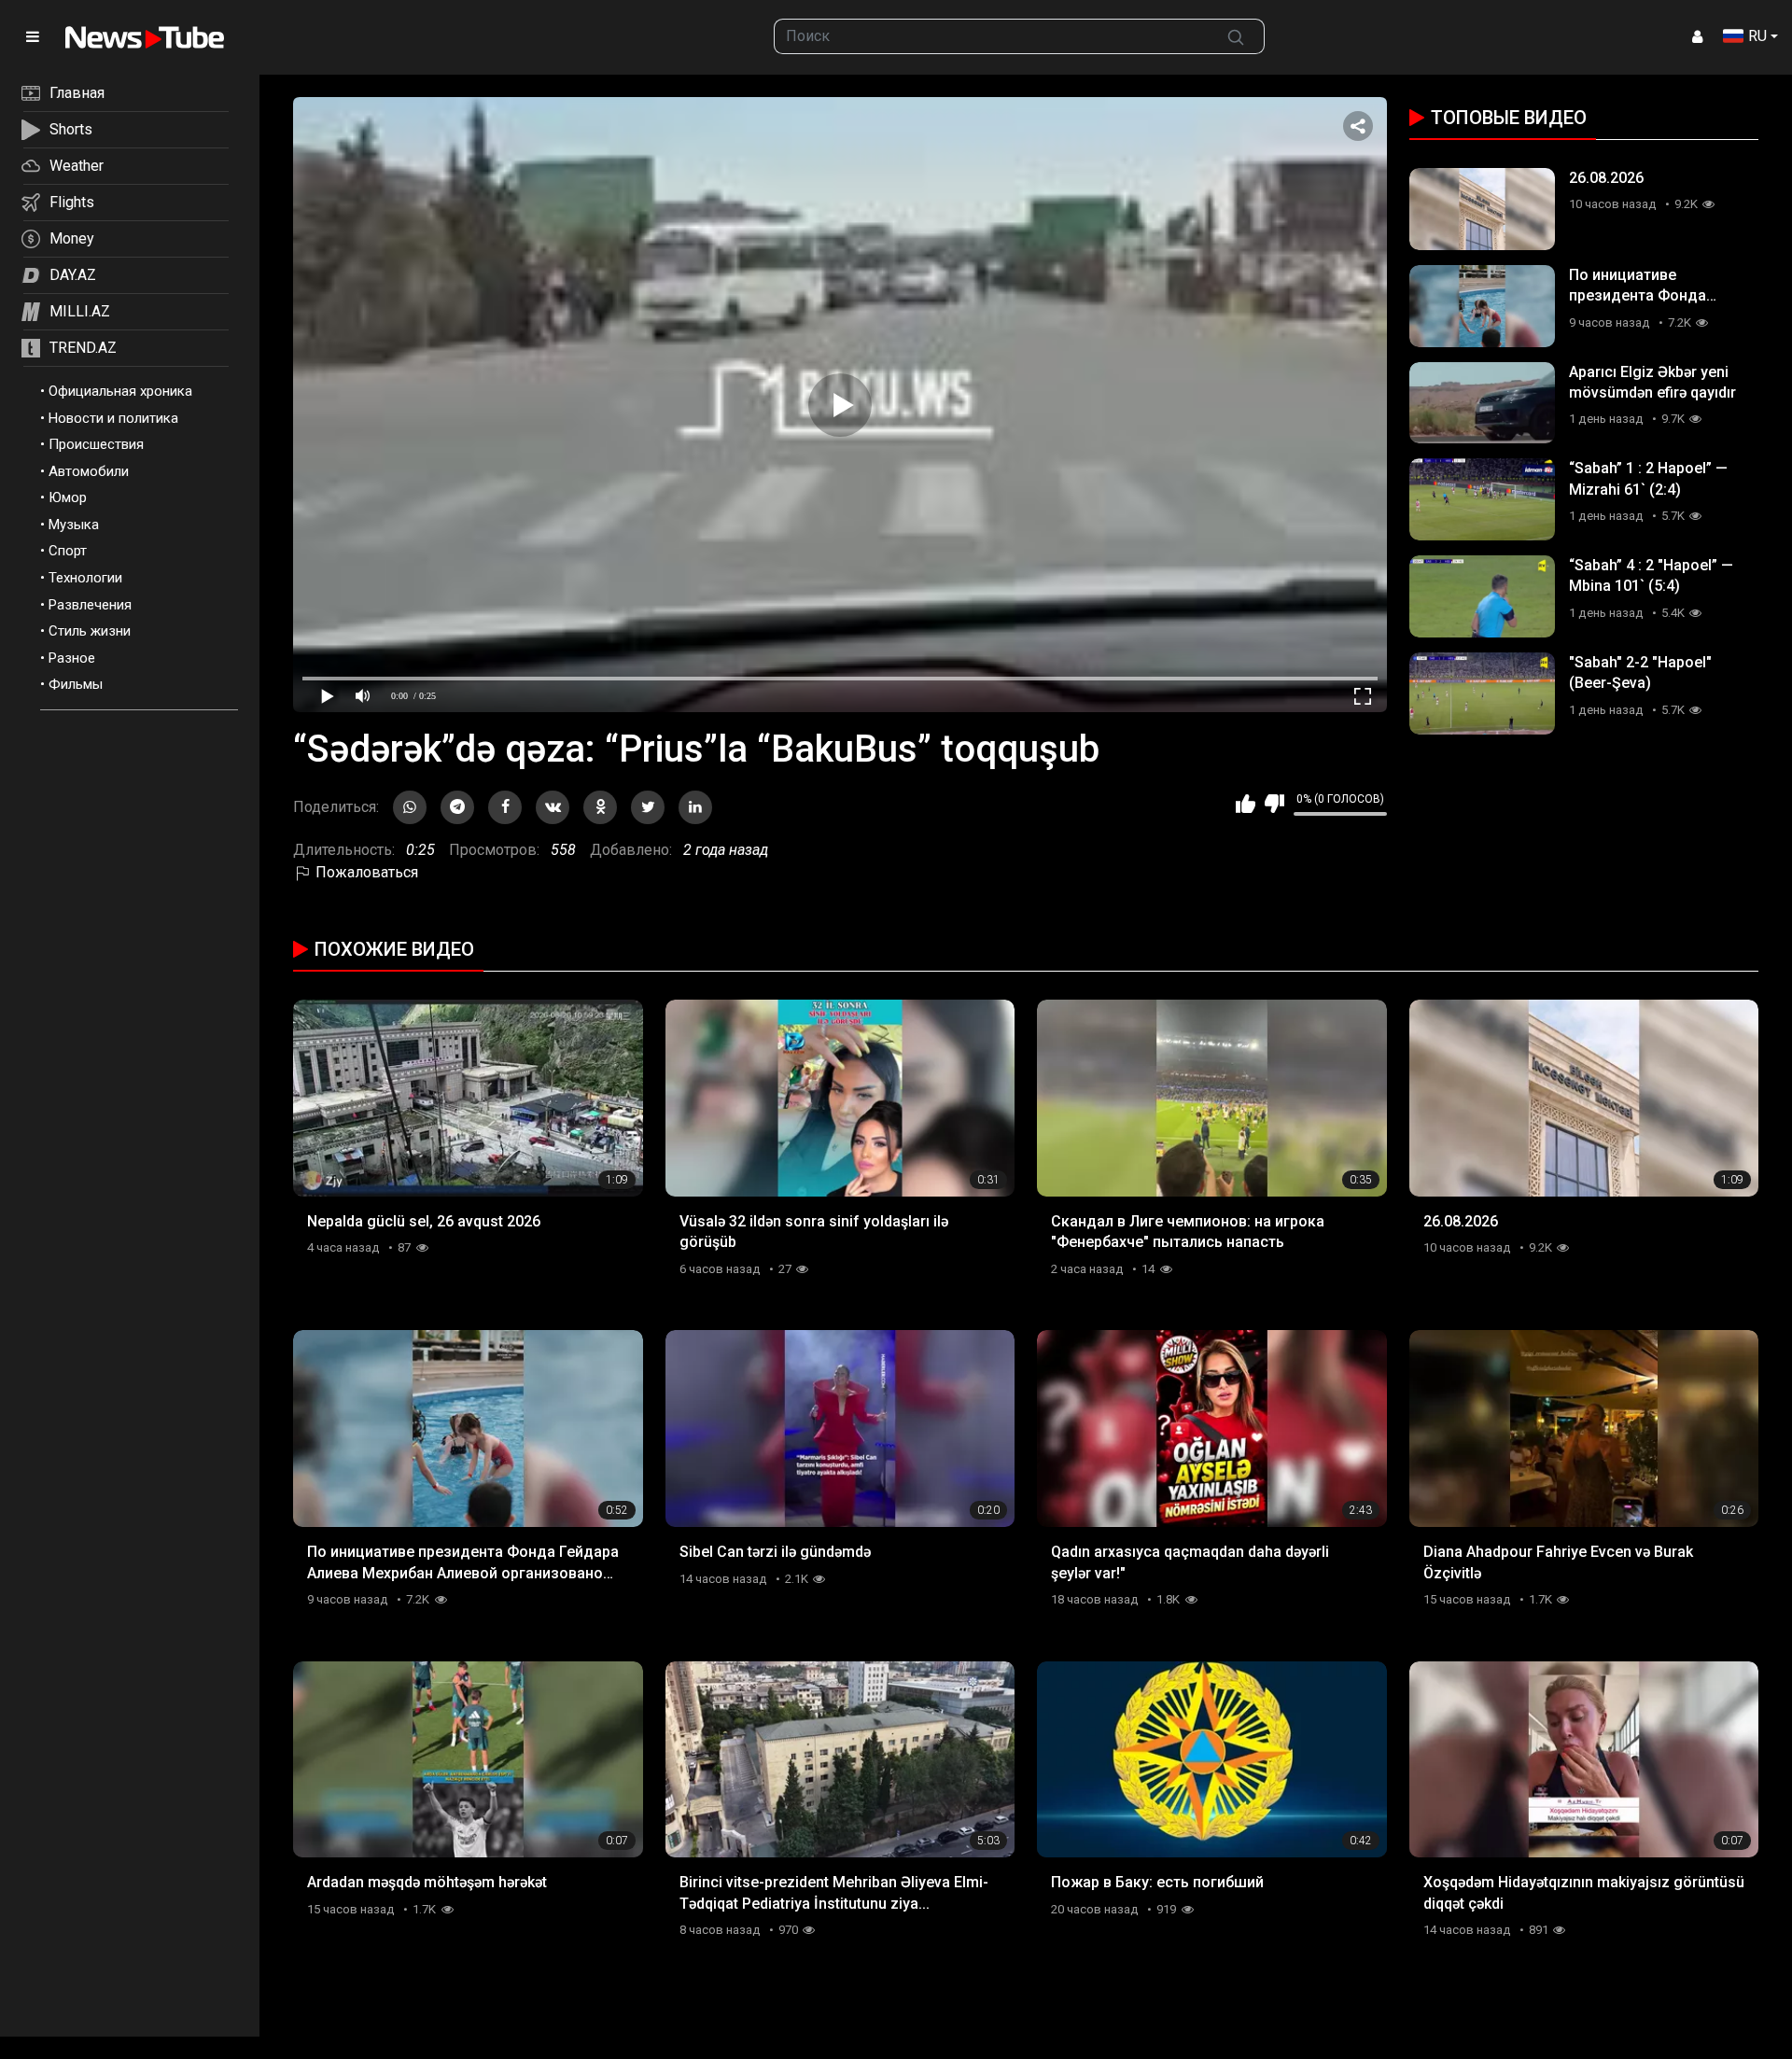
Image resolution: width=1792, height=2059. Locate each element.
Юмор (68, 497)
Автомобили (89, 471)
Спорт (68, 551)
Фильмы (76, 684)
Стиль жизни (90, 631)
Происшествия (96, 444)
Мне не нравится (1274, 804)
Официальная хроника (120, 391)
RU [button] (1757, 36)
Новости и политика (113, 418)
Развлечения (90, 605)
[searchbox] (991, 36)
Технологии (85, 578)
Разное (72, 658)
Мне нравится (1246, 804)
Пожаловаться (365, 872)
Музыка (74, 525)
